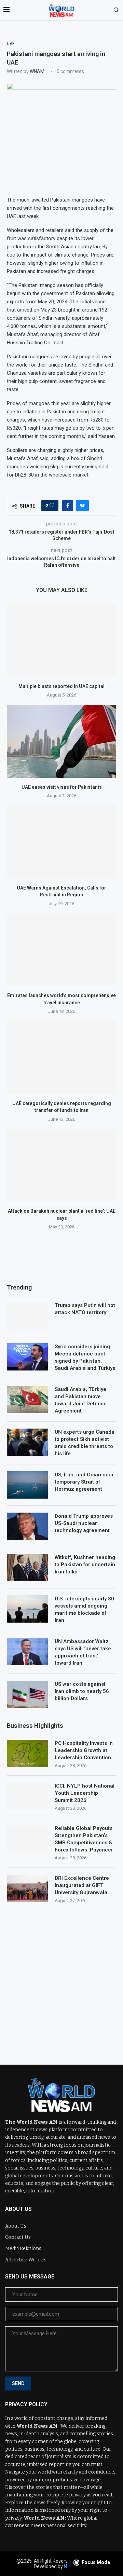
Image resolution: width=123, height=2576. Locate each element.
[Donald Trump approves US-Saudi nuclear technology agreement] (27, 1526)
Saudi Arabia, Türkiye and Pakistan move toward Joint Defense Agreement (81, 1400)
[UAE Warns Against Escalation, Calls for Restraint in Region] (61, 842)
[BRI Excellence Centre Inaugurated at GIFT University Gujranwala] (27, 1888)
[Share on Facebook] (68, 506)
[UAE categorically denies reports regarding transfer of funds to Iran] (61, 1057)
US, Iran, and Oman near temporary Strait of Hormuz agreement (84, 1482)
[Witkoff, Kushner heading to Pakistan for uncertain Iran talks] (27, 1568)
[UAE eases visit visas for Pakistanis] (61, 741)
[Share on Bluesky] (82, 506)
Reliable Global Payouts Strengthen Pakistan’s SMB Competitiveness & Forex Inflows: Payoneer (84, 1839)
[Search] (116, 10)
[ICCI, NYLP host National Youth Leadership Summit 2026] (27, 1796)
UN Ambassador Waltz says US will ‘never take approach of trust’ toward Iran (83, 1652)
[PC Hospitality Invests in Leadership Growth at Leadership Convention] (27, 1753)
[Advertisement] (61, 1979)
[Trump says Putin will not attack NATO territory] (27, 1315)
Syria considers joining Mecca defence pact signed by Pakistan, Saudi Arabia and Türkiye (85, 1357)
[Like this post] (52, 506)
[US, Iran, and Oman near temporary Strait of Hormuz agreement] (27, 1485)
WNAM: (38, 71)
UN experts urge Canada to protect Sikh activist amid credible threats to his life (85, 1443)
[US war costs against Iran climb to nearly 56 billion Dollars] (27, 1694)
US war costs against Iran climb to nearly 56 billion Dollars (82, 1691)
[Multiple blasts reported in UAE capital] (61, 641)
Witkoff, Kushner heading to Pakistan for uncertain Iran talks (85, 1565)
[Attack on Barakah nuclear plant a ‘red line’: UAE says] (61, 1165)
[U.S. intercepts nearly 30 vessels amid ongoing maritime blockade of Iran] (27, 1609)
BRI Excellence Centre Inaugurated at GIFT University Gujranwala (82, 1885)
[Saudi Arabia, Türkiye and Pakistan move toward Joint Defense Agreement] (27, 1400)
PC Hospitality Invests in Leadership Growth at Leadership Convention (84, 1750)
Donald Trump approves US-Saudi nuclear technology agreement (84, 1523)
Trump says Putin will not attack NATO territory (85, 1309)
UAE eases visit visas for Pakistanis (62, 787)
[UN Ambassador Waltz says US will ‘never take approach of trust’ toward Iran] (27, 1652)
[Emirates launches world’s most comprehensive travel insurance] (61, 950)
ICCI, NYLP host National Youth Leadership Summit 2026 (85, 1793)
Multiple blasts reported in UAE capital (61, 686)
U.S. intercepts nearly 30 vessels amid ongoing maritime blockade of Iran (84, 1609)
